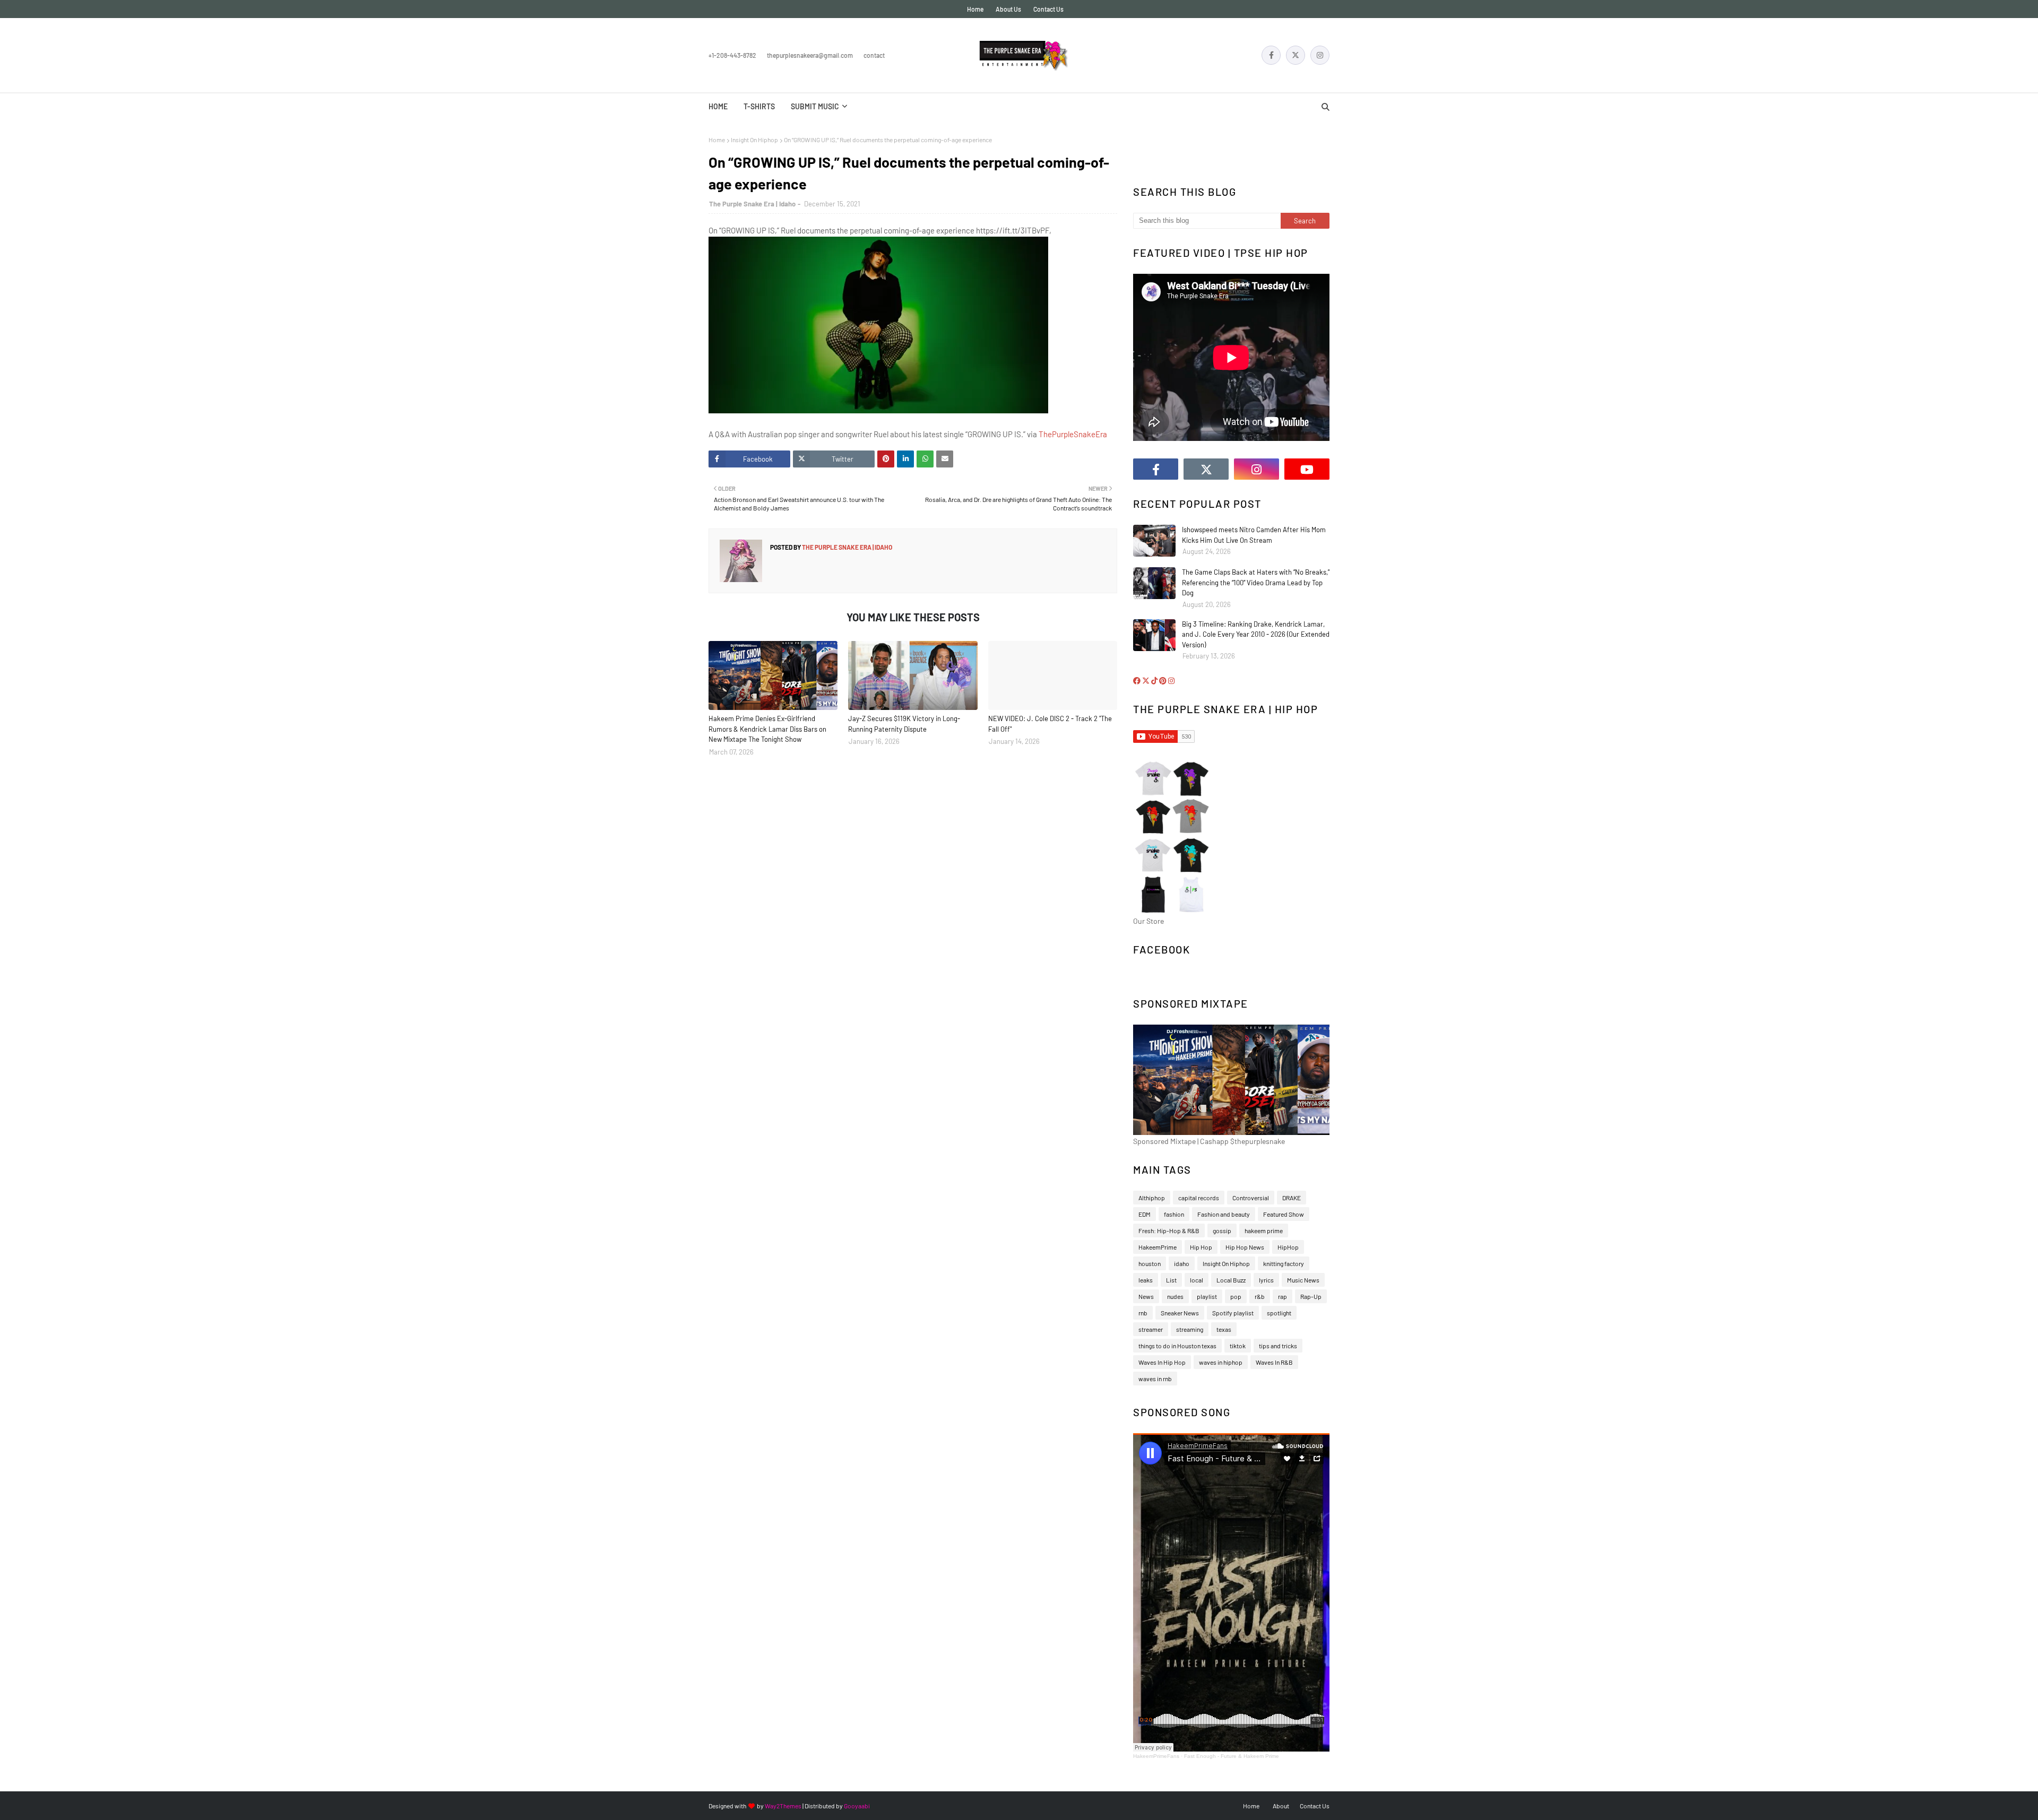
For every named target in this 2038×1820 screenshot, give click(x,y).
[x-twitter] (1296, 55)
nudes (1175, 1296)
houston (1150, 1263)
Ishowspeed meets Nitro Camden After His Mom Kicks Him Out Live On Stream (1254, 535)
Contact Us (1048, 9)
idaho (1182, 1263)
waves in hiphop (1221, 1362)
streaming (1190, 1329)
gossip (1222, 1230)
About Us (1008, 9)
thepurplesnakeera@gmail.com (810, 55)
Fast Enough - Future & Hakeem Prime (1232, 1756)
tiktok (1238, 1346)
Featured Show (1284, 1214)
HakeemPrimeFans (1156, 1756)
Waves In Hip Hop (1162, 1362)
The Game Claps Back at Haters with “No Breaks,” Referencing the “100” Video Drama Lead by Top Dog (1256, 582)
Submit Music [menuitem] (815, 106)
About (1281, 1806)
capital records (1199, 1198)
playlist (1207, 1296)
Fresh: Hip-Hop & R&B (1169, 1230)
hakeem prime (1264, 1230)
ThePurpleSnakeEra (1073, 434)
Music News (1303, 1280)
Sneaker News (1180, 1313)
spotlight (1279, 1313)
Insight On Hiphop (754, 140)
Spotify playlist (1233, 1313)
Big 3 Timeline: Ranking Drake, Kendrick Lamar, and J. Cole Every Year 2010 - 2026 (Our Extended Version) (1256, 634)
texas (1224, 1329)
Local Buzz (1231, 1280)
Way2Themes (783, 1806)
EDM (1145, 1214)
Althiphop (1152, 1198)
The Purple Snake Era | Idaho (752, 204)
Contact (874, 55)
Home (975, 9)
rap (1283, 1296)
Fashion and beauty (1224, 1214)
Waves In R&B (1274, 1362)
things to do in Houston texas (1177, 1346)
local (1197, 1280)
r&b (1260, 1296)
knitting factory (1284, 1263)
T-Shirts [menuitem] (759, 106)
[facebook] (1271, 55)
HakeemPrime (1158, 1247)
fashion (1174, 1214)
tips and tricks (1278, 1346)
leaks (1146, 1280)
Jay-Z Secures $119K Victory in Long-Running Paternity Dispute (904, 724)
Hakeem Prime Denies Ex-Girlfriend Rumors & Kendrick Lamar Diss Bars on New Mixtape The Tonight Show (767, 729)
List (1171, 1280)
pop (1236, 1296)
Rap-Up (1311, 1296)
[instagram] (1320, 55)
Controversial (1251, 1198)
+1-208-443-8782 (732, 55)
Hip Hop (1201, 1247)
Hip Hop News (1245, 1247)
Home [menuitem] (718, 106)
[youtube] (1307, 469)
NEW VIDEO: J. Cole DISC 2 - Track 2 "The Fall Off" (1050, 724)
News (1146, 1296)
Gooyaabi (857, 1806)
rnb (1143, 1313)
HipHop (1288, 1247)
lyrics (1266, 1280)
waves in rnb (1155, 1379)
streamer (1151, 1329)
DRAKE (1292, 1198)
